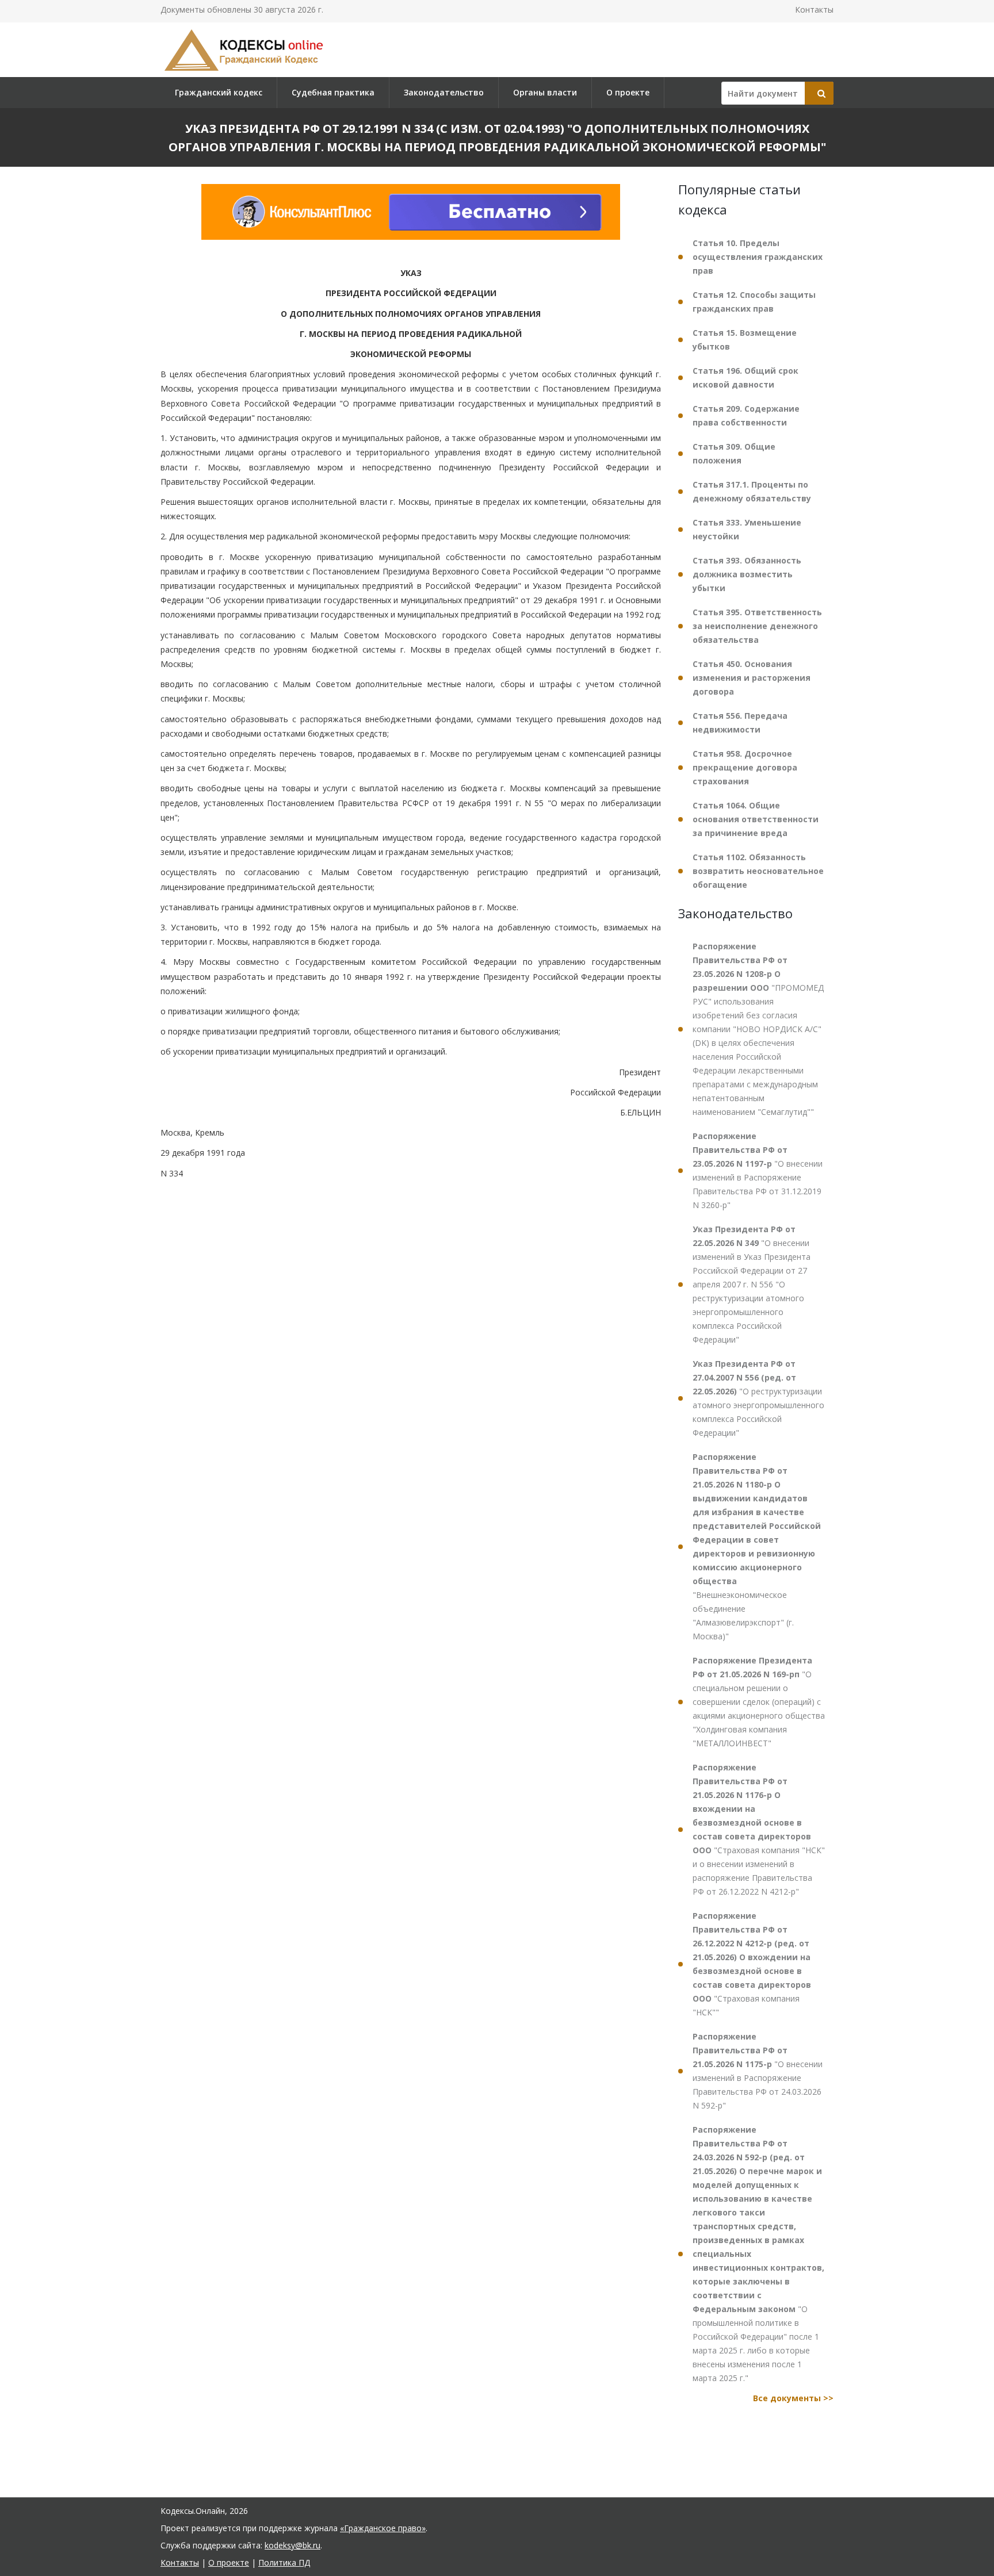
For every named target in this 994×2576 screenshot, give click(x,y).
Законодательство (444, 92)
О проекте (628, 92)
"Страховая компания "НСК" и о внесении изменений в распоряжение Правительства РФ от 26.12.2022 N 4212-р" (759, 1829)
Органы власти (545, 92)
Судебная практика (333, 92)
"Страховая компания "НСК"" (752, 1964)
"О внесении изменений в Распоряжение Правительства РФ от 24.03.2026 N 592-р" (758, 2071)
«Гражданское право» (383, 2528)
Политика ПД (284, 2562)
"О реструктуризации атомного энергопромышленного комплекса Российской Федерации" (758, 1398)
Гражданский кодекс (219, 92)
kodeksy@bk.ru (293, 2545)
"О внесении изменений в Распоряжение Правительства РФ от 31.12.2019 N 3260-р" (758, 1170)
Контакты (814, 9)
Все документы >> (793, 2398)
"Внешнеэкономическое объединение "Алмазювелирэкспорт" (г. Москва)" (757, 1546)
